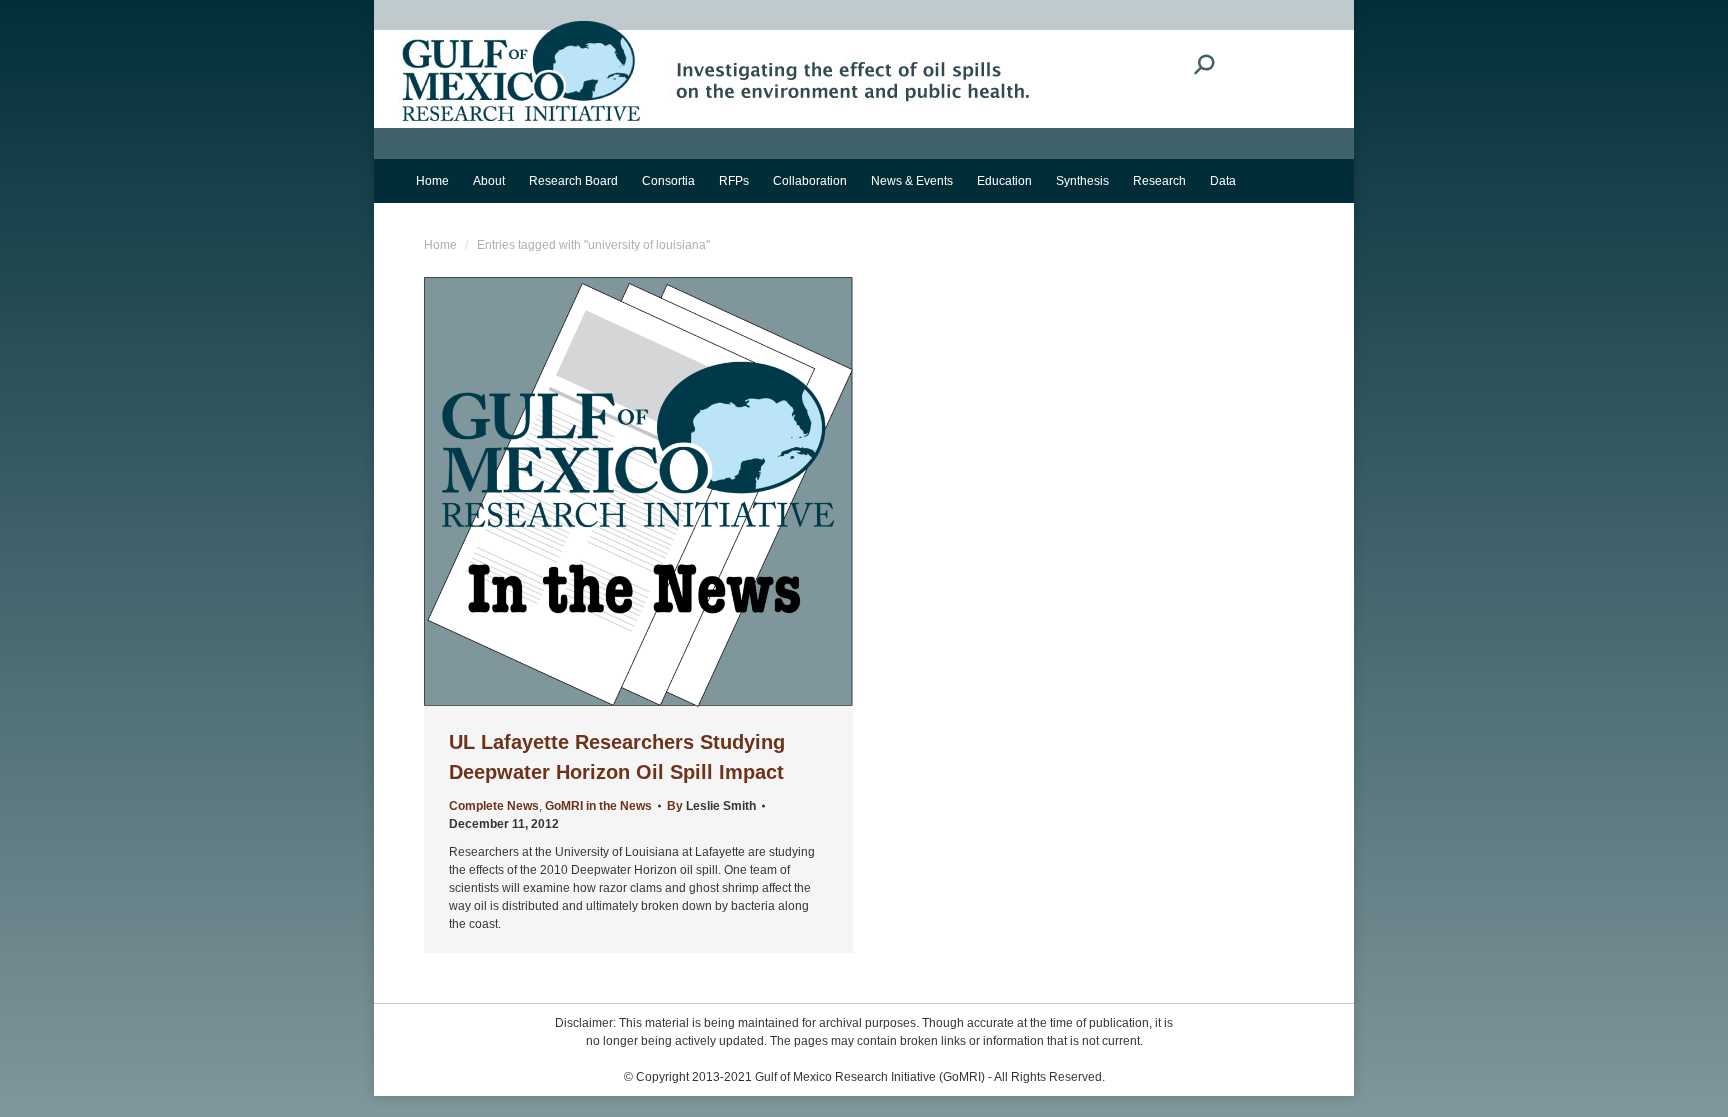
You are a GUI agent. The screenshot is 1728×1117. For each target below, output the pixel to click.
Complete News (494, 806)
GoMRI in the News (598, 806)
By (711, 806)
